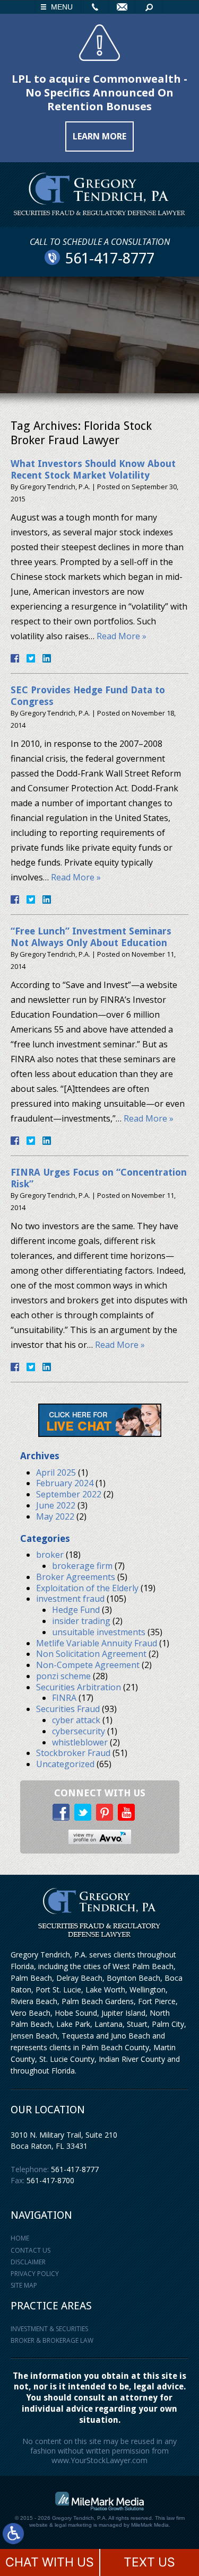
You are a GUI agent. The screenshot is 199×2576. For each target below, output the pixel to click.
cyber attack (76, 1720)
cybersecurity (79, 1731)
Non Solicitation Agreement (91, 1654)
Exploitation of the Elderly (87, 1588)
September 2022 (69, 1494)
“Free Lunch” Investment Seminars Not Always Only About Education (91, 937)
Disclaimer (28, 2262)
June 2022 (56, 1505)
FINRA (64, 1698)
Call (94, 7)
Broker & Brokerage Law (52, 2340)
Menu (62, 7)
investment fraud (70, 1599)
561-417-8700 (50, 2180)
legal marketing (73, 2525)
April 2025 (56, 1472)
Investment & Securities (49, 2329)
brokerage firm (82, 1566)
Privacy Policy (35, 2274)
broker (50, 1555)
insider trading (81, 1621)
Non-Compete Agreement (88, 1665)
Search (149, 7)
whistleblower (80, 1742)
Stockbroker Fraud (73, 1753)
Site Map (24, 2285)
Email (122, 7)
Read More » (122, 636)
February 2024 (65, 1483)
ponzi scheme (63, 1676)
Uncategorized (65, 1764)
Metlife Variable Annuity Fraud (97, 1643)
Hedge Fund (76, 1610)
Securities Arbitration (79, 1687)
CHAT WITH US (50, 2562)
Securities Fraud (68, 1709)
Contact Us (31, 2250)
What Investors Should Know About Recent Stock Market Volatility (93, 469)
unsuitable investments (99, 1632)
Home (20, 2238)
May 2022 (55, 1516)
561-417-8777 (75, 2169)
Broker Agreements (76, 1577)
